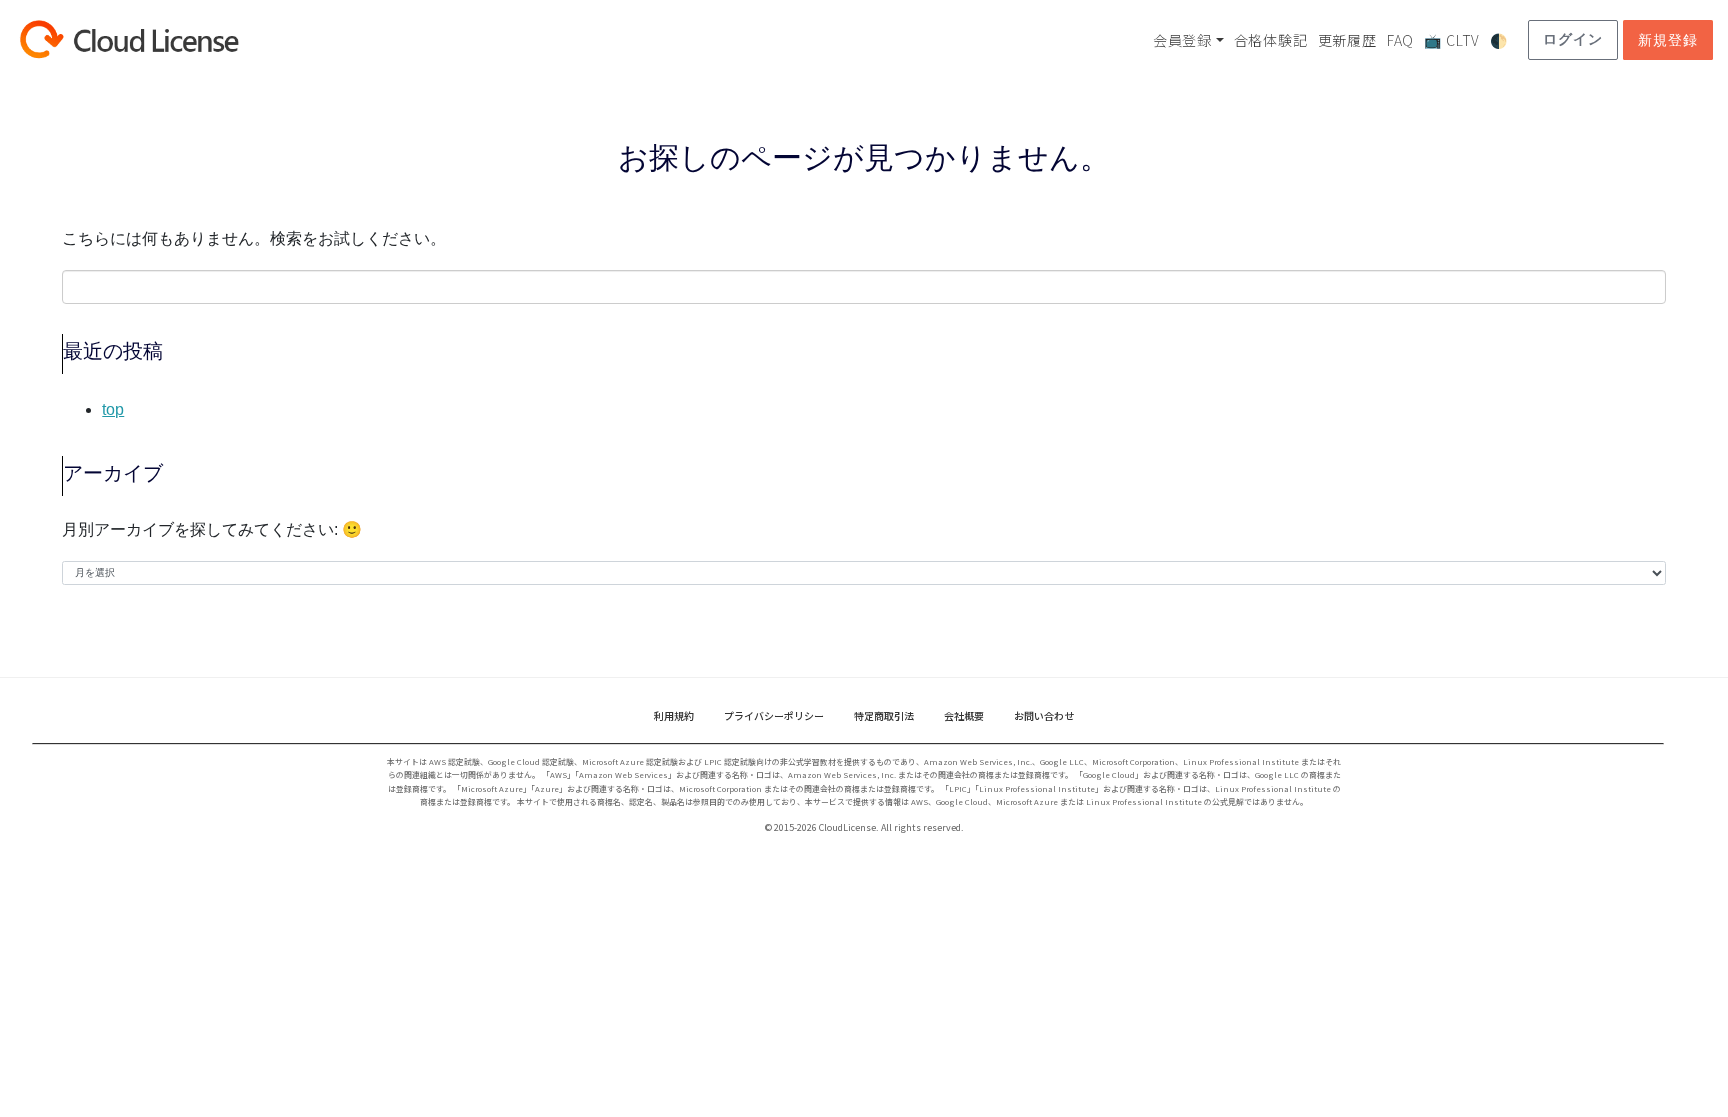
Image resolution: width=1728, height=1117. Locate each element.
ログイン (1572, 39)
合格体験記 (1271, 40)
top (113, 409)
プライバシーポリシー (774, 715)
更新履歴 (1347, 40)
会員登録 (1182, 40)
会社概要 (964, 715)
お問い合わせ (1044, 715)
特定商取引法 (884, 715)
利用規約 (674, 715)
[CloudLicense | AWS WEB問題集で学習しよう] (165, 39)
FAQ (1400, 40)
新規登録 (1667, 40)
